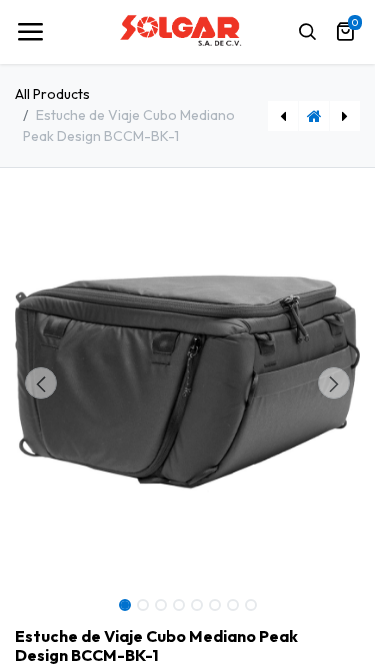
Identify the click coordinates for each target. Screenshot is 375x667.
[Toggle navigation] (30, 32)
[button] (41, 383)
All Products (52, 94)
